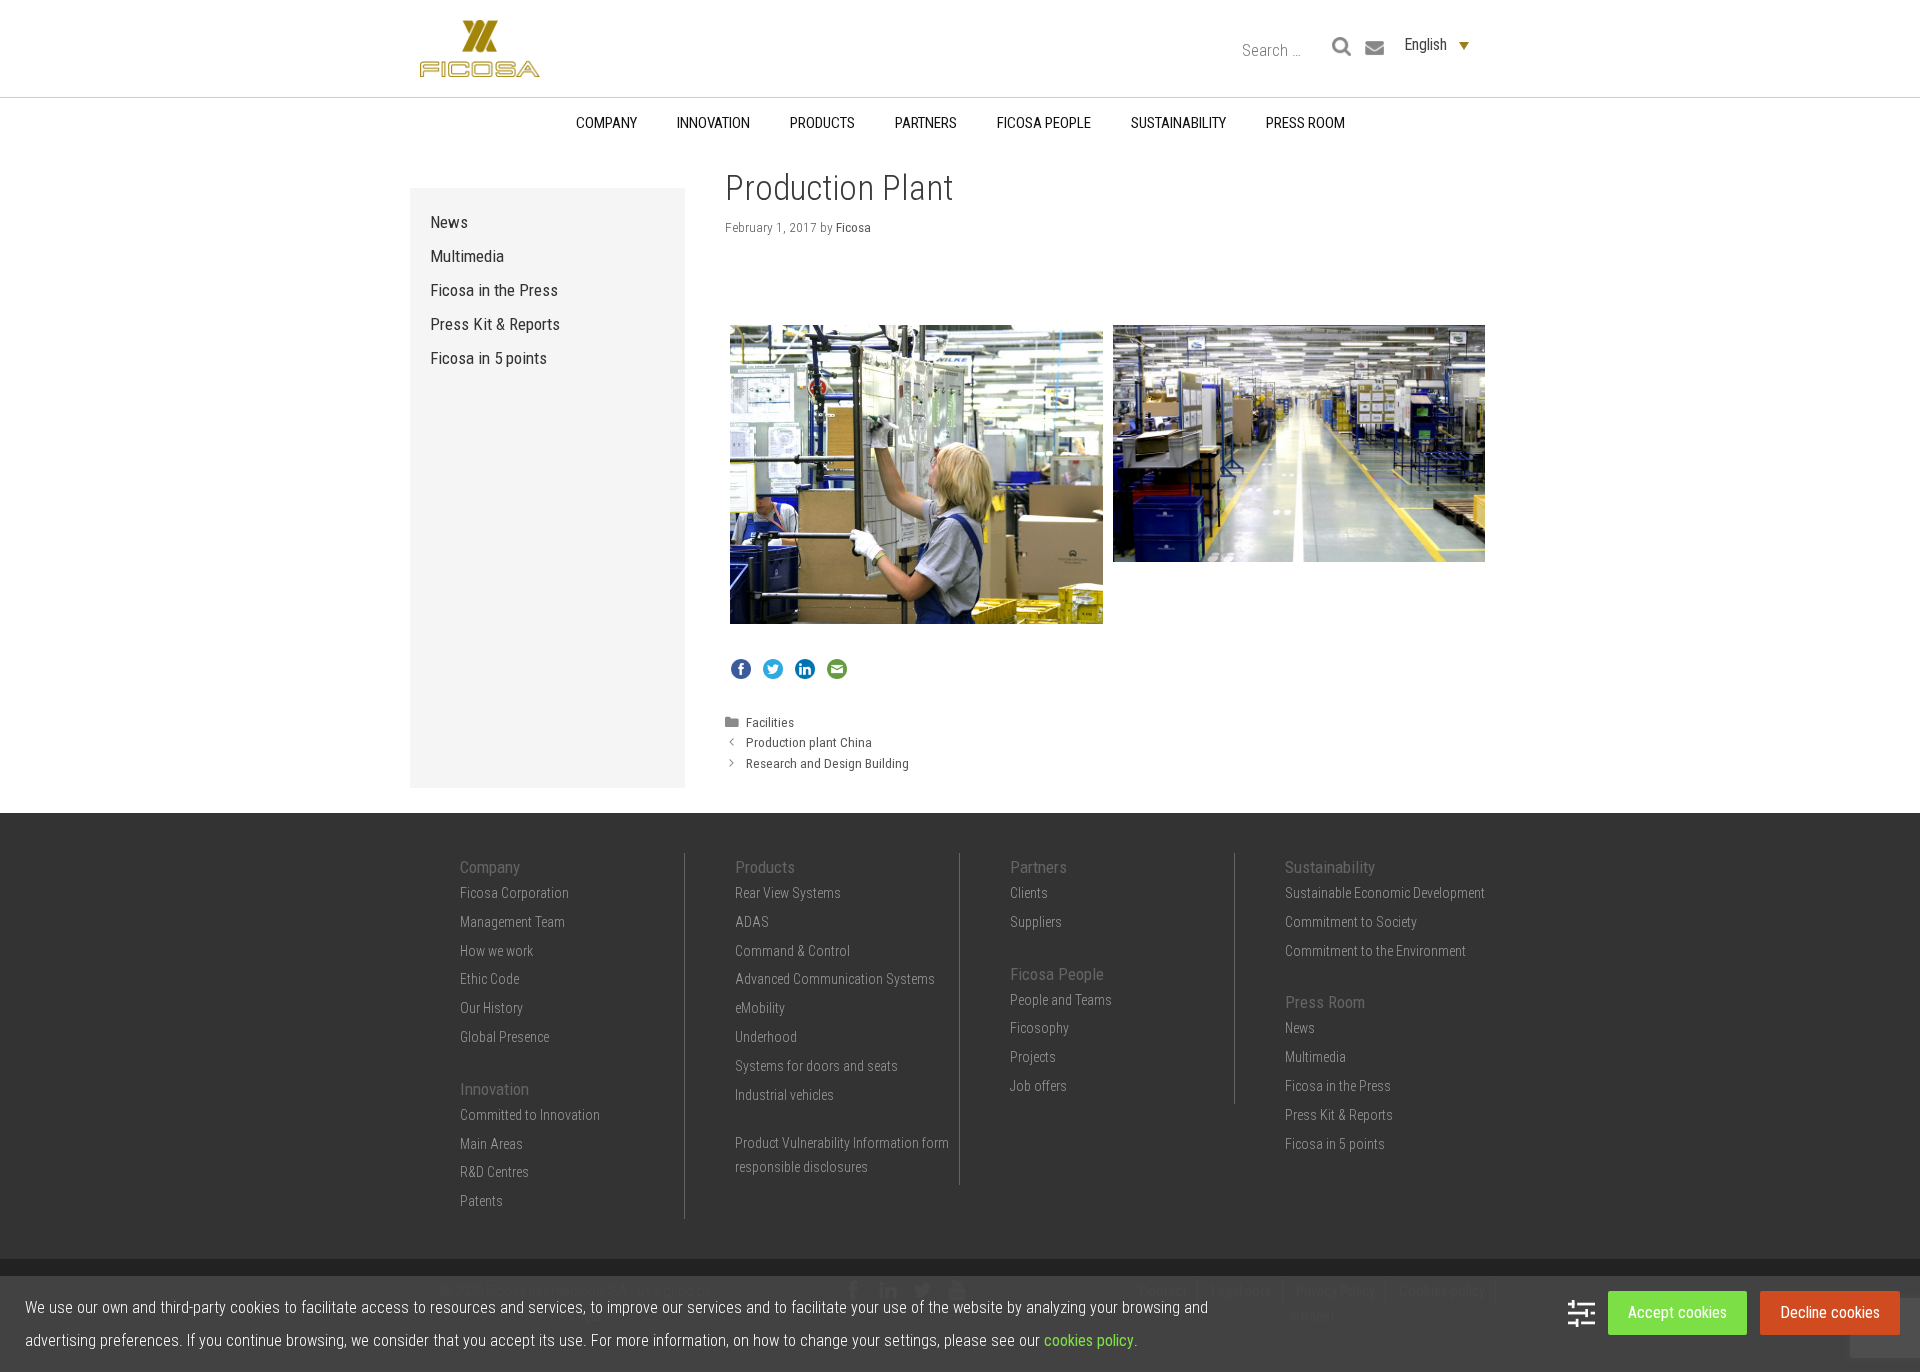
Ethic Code (489, 979)
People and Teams (1061, 1000)
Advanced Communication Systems (835, 979)
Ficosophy (1039, 1028)
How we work (496, 951)
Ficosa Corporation (514, 893)
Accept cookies (1677, 1312)
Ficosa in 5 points (488, 358)
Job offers (1038, 1086)
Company (606, 123)
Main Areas (491, 1144)
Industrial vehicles (784, 1095)
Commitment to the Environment (1375, 951)
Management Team (512, 922)
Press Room (1305, 123)
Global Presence (504, 1037)
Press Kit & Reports (495, 324)
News (449, 222)
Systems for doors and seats (816, 1066)
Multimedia (467, 256)
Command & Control (792, 951)
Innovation (713, 123)
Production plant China (809, 742)
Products (822, 123)
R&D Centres (494, 1172)
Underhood (766, 1037)
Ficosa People (1044, 123)
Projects (1033, 1057)
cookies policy (1089, 1340)
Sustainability (1178, 123)
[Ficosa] (480, 47)
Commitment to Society (1351, 922)
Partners (926, 123)
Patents (481, 1201)
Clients (1029, 893)
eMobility (760, 1008)
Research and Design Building (827, 763)
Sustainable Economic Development (1385, 893)
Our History (491, 1008)
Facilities (770, 722)
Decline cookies (1830, 1312)
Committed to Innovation (530, 1115)
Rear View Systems (788, 893)
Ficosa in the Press (494, 290)
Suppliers (1036, 922)
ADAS (752, 922)
